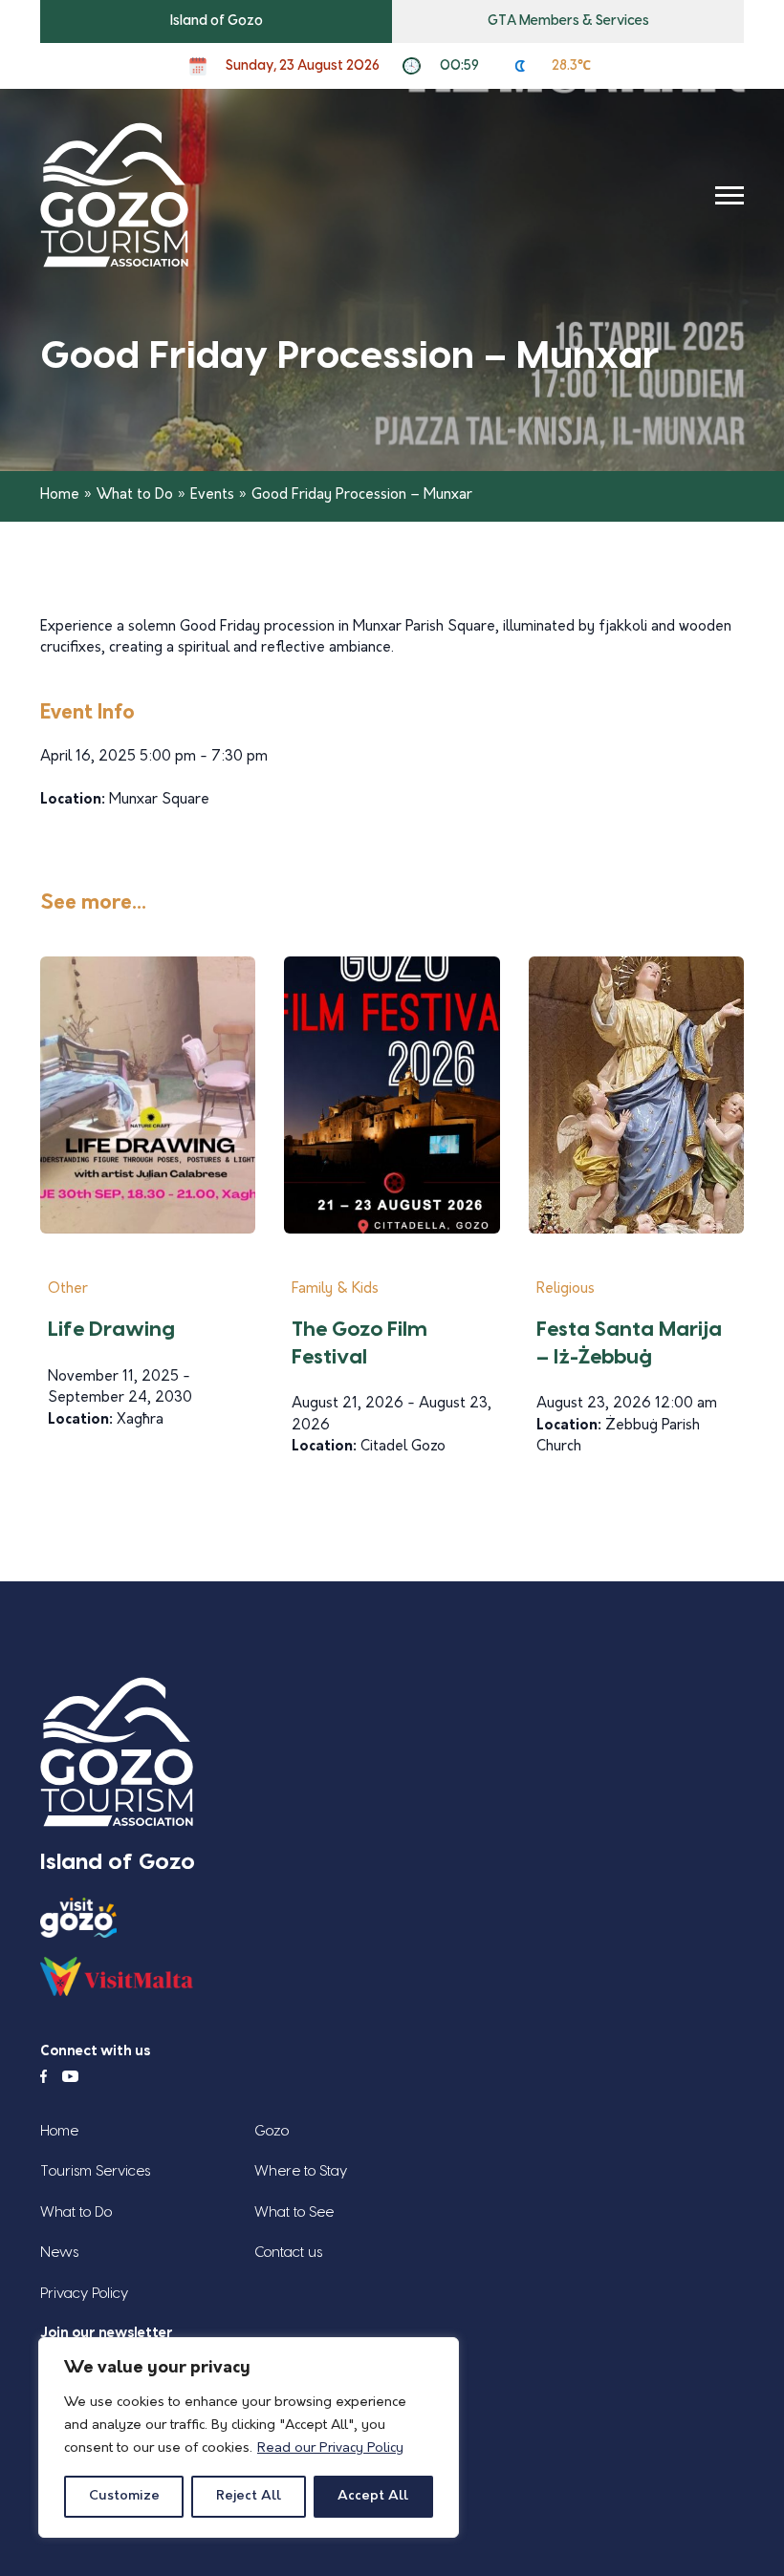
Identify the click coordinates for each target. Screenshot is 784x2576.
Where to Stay (301, 2171)
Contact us (288, 2253)
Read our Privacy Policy (330, 2448)
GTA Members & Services (568, 21)
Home (60, 495)
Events (212, 495)
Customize (124, 2496)
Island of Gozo (217, 21)
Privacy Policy (84, 2294)
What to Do (135, 495)
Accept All (373, 2496)
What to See (294, 2212)
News (59, 2253)
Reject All (249, 2496)
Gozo (272, 2131)
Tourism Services (95, 2171)
